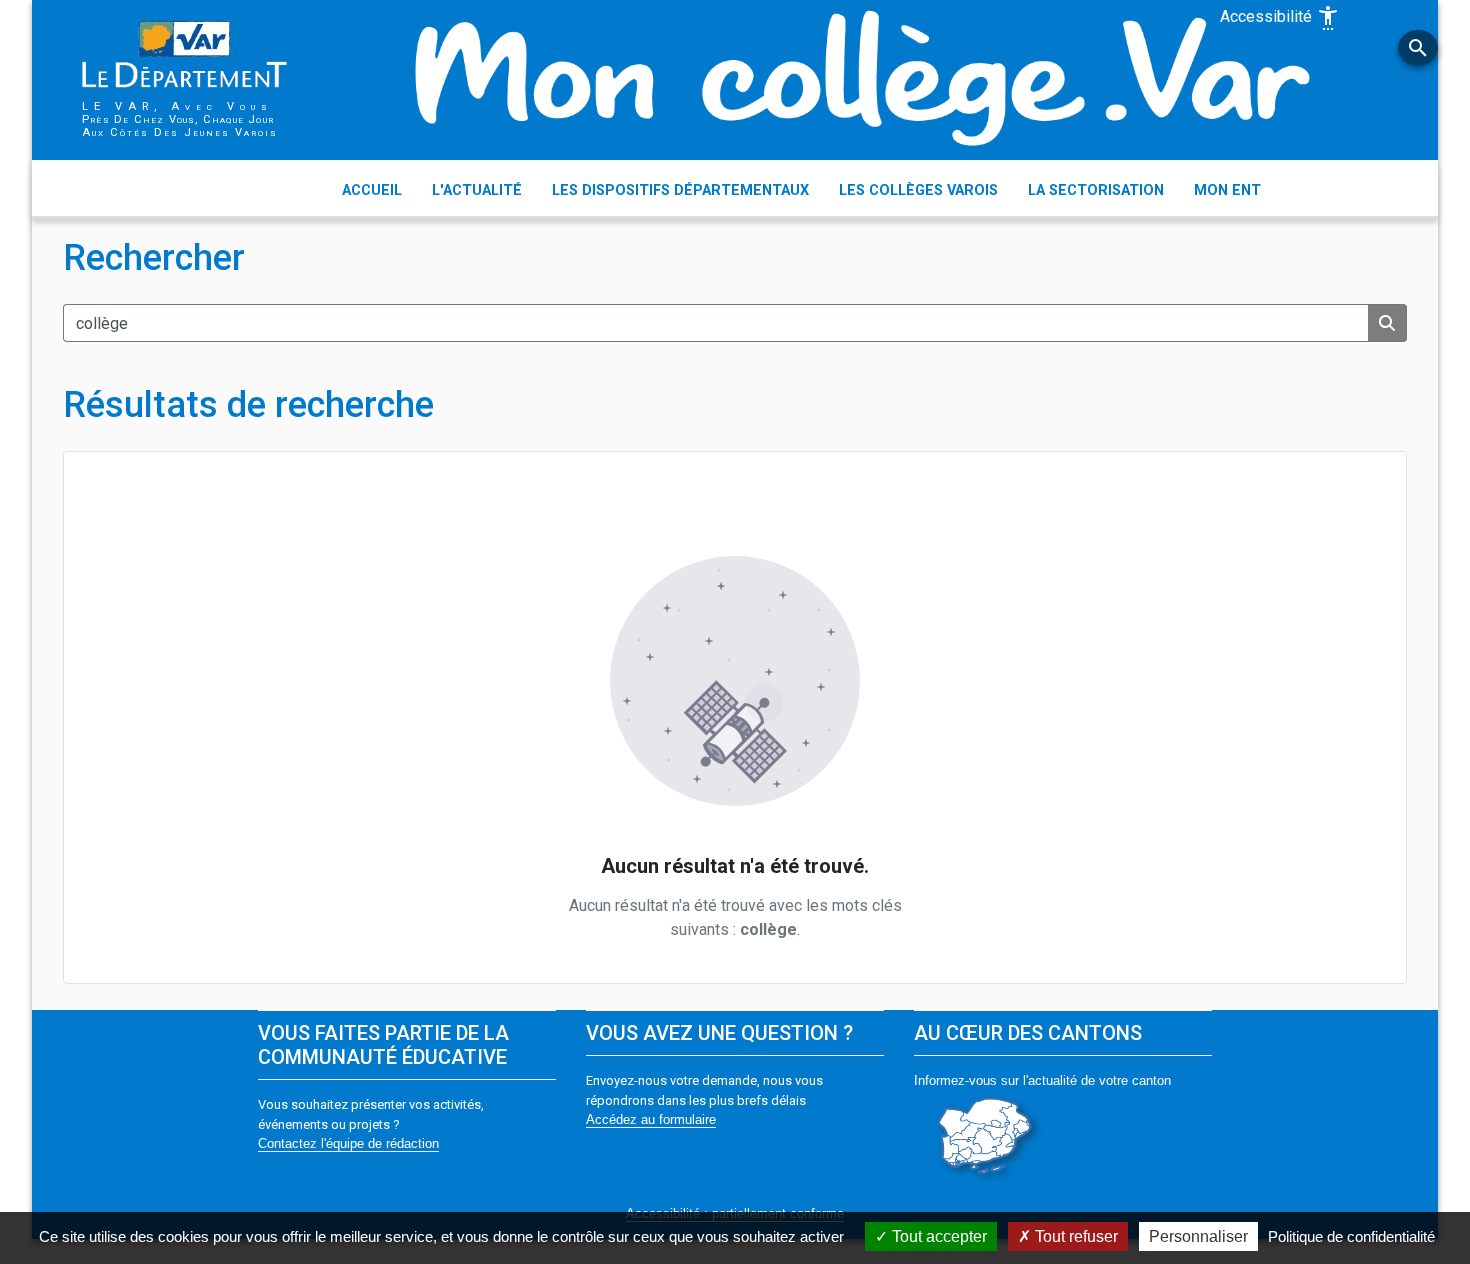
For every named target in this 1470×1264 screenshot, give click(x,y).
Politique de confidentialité (1351, 1236)
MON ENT (1227, 190)
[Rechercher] (1387, 323)
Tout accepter (937, 1236)
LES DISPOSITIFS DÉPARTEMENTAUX (680, 190)
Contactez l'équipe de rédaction (348, 1143)
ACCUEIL (372, 190)
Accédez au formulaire (651, 1119)
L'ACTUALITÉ (477, 190)
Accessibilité (1280, 18)
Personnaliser (1198, 1236)
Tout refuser (1074, 1236)
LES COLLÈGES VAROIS (918, 190)
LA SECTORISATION (1096, 190)
